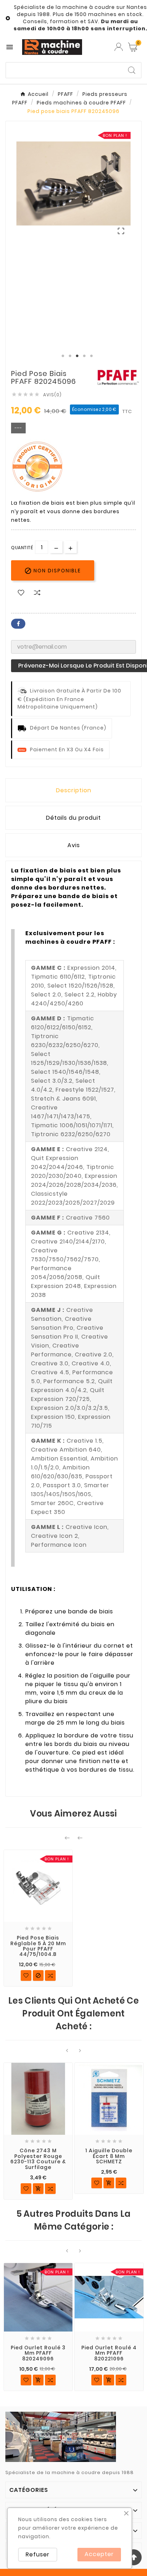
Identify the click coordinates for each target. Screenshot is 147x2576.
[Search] (132, 70)
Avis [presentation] (74, 845)
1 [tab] (63, 356)
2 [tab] (70, 356)
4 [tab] (84, 356)
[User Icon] (119, 47)
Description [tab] (74, 790)
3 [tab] (77, 356)
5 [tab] (91, 356)
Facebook (18, 624)
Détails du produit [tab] (73, 818)
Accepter (99, 2554)
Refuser (38, 2554)
